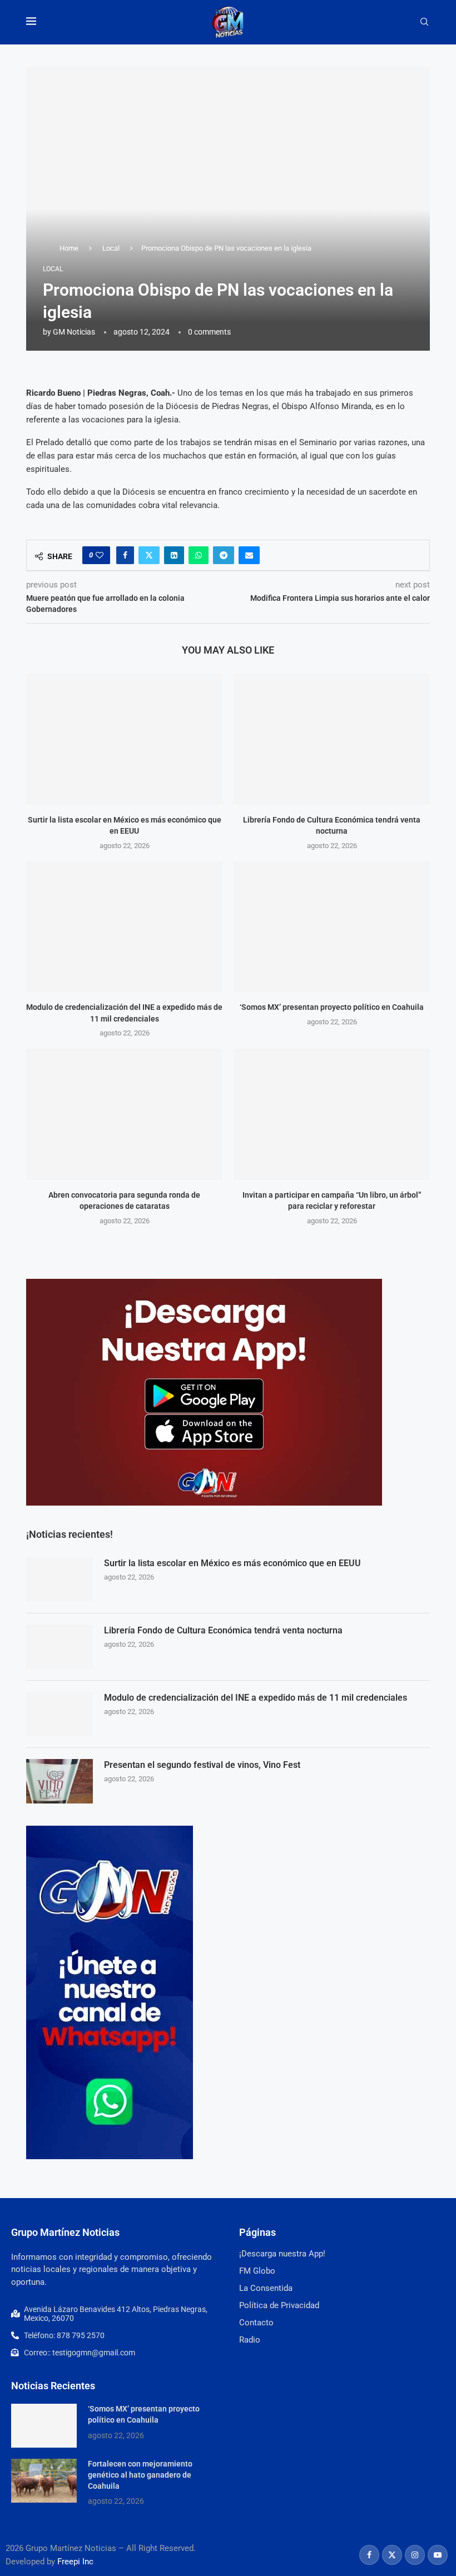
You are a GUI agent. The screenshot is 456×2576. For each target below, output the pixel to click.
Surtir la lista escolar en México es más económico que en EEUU (232, 1563)
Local (111, 248)
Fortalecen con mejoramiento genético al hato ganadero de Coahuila (140, 2475)
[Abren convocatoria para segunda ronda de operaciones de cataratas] (124, 1114)
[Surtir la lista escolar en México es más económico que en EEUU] (124, 739)
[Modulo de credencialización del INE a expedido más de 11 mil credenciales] (124, 927)
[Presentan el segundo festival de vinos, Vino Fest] (60, 1781)
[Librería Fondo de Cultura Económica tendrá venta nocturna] (332, 739)
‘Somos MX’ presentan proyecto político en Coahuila (332, 1007)
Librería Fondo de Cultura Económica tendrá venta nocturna (223, 1630)
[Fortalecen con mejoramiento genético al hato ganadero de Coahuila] (44, 2481)
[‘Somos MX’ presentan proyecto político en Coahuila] (332, 927)
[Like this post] (100, 555)
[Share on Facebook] (125, 555)
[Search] (424, 22)
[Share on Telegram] (224, 555)
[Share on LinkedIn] (174, 555)
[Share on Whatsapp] (199, 555)
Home (69, 248)
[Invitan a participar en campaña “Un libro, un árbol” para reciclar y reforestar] (332, 1114)
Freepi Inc (75, 2562)
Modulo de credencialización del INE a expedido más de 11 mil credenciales (256, 1698)
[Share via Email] (249, 555)
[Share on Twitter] (149, 555)
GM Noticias (74, 332)
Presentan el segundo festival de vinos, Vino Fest (202, 1765)
